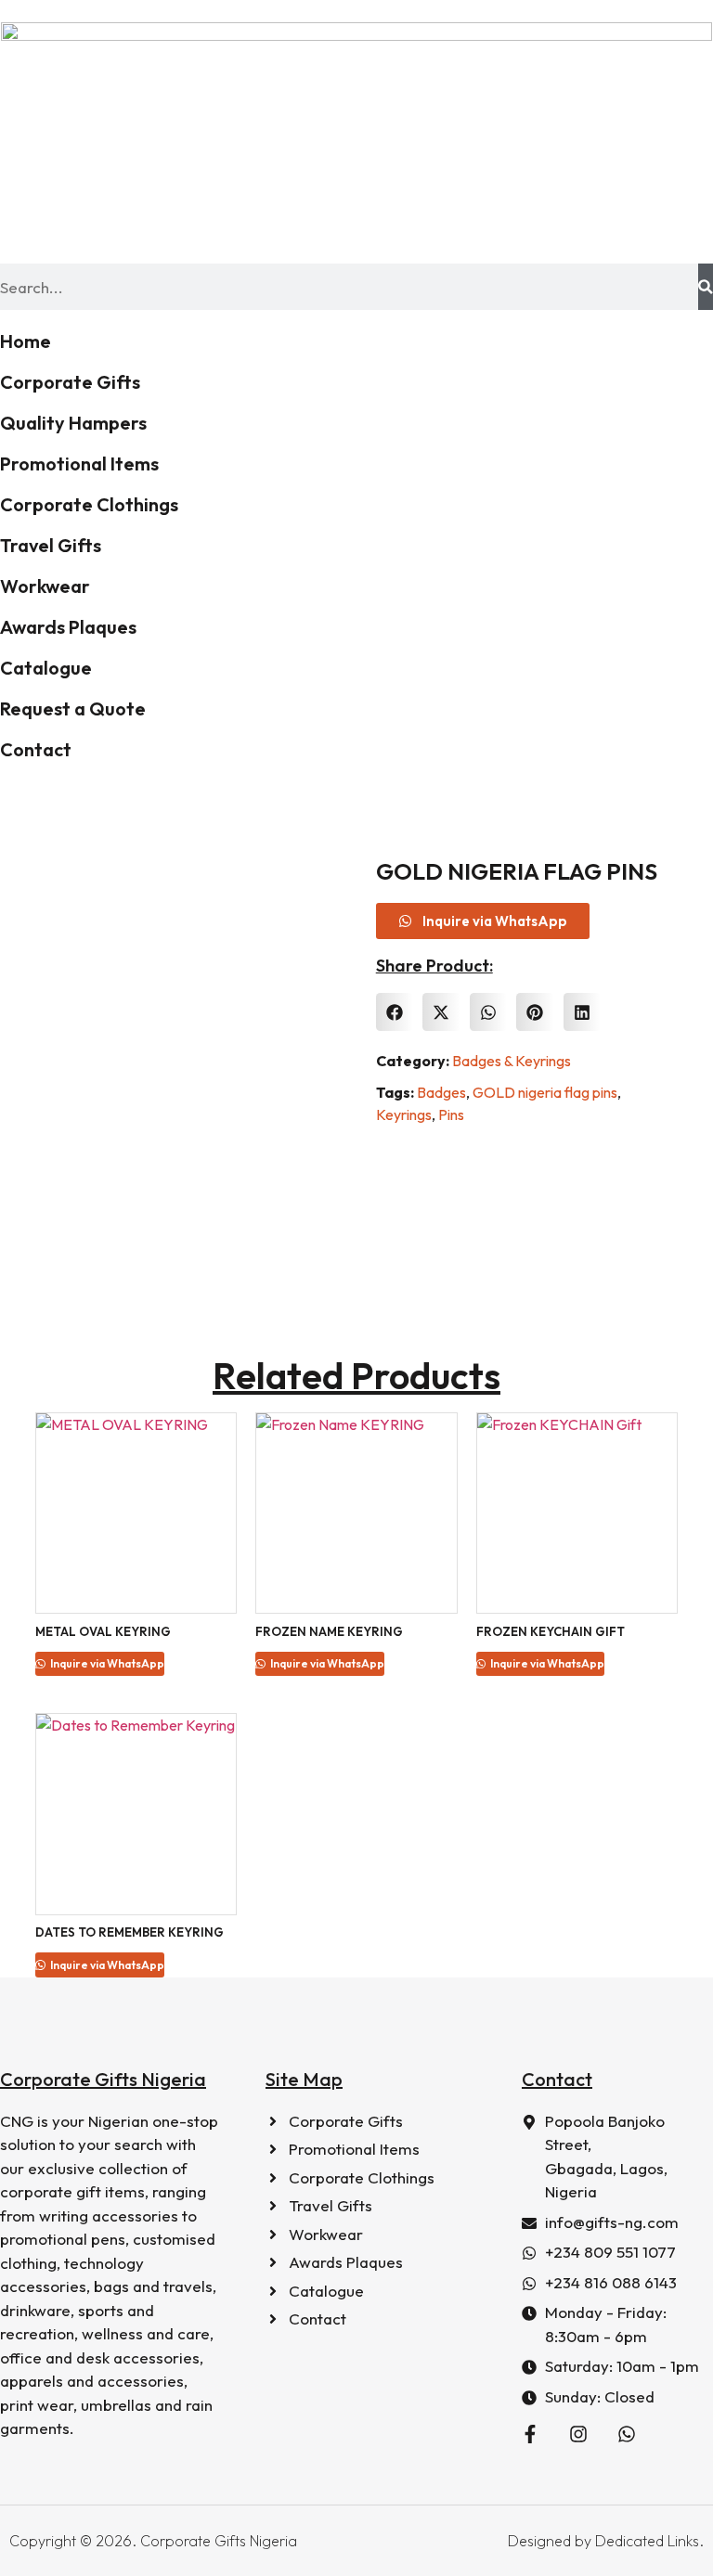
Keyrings (404, 1114)
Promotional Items (79, 464)
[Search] (706, 287)
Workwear (45, 586)
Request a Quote (73, 708)
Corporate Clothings (89, 504)
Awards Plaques (68, 627)
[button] (395, 1012)
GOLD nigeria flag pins (545, 1092)
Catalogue (46, 668)
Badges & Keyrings (512, 1061)
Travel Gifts (51, 545)
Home (26, 341)
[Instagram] (578, 2434)
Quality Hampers (73, 423)
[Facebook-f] (530, 2434)
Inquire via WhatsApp (106, 1663)
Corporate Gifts (70, 382)
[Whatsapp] (627, 2434)
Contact (36, 749)
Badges (441, 1092)
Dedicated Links (647, 2541)
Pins (451, 1114)
